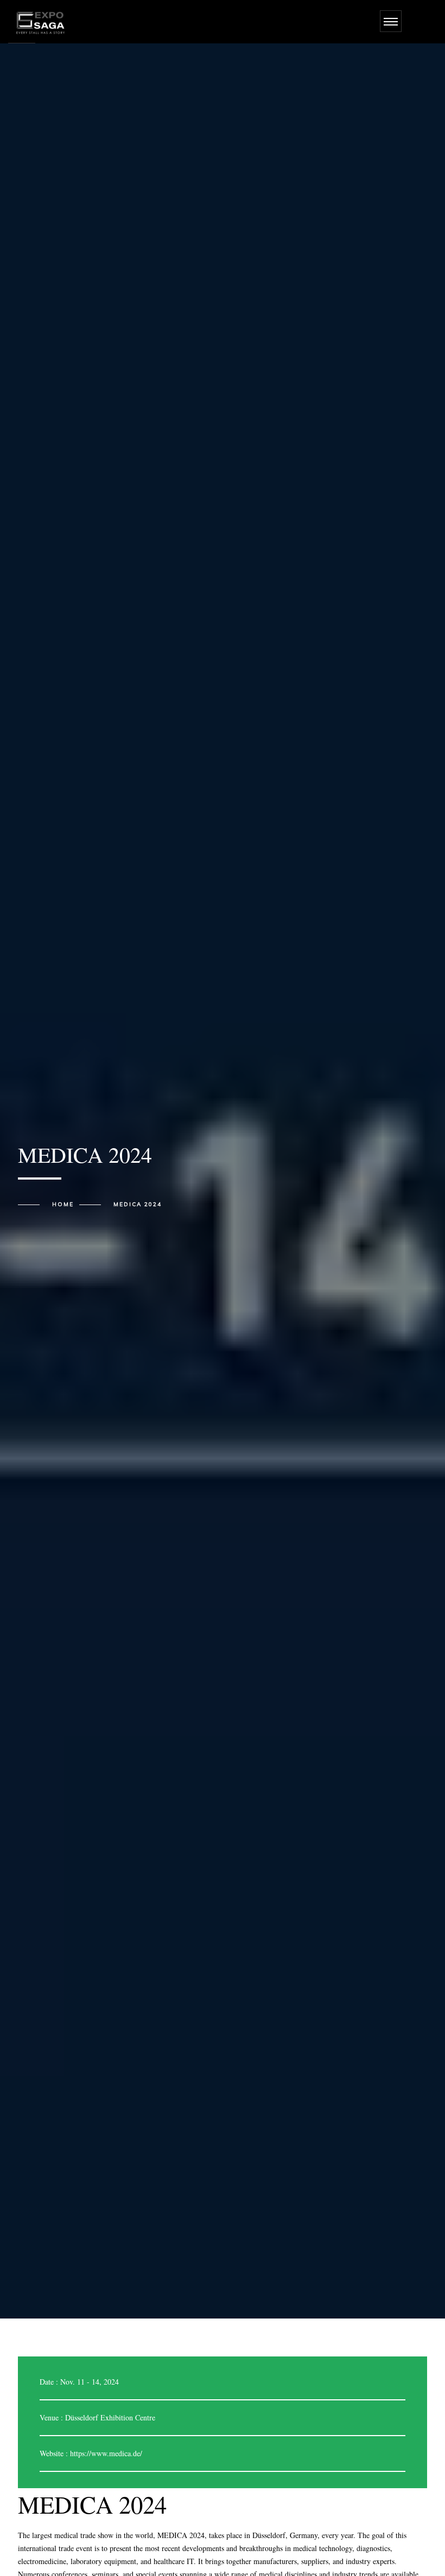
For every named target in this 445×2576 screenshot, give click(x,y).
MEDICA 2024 (138, 1205)
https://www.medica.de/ (106, 2453)
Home (63, 1205)
